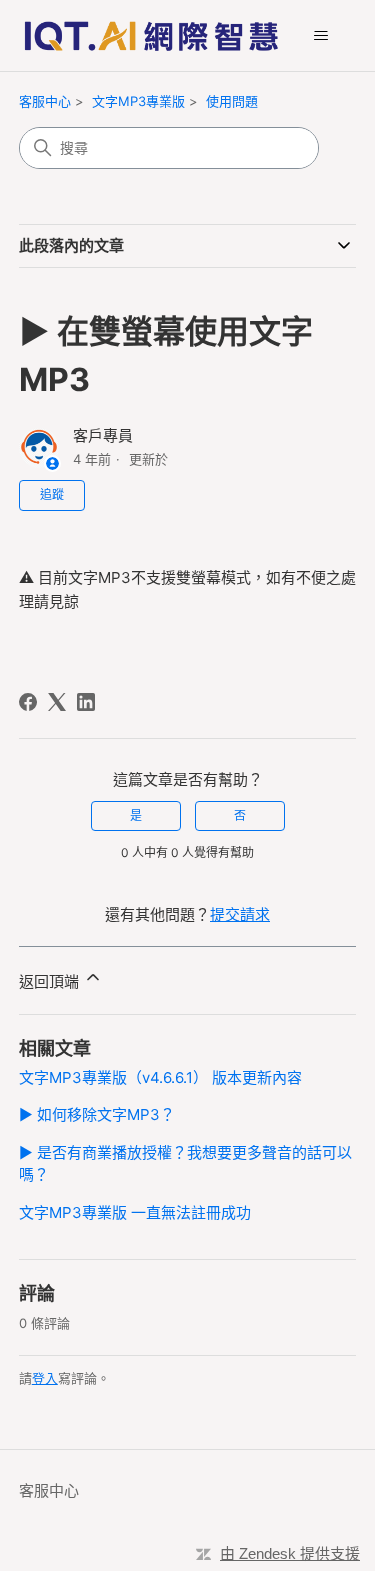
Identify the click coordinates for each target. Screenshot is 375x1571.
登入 (45, 1378)
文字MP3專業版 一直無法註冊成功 (135, 1212)
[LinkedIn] (86, 702)
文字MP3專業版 (138, 101)
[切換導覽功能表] (320, 36)
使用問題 (232, 101)
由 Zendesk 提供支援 (290, 1553)
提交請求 (240, 914)
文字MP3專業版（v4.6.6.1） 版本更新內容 (160, 1077)
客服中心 (45, 101)
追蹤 (52, 494)
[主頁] (151, 35)
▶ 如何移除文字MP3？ (97, 1114)
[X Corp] (57, 702)
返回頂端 (51, 981)
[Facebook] (28, 702)
